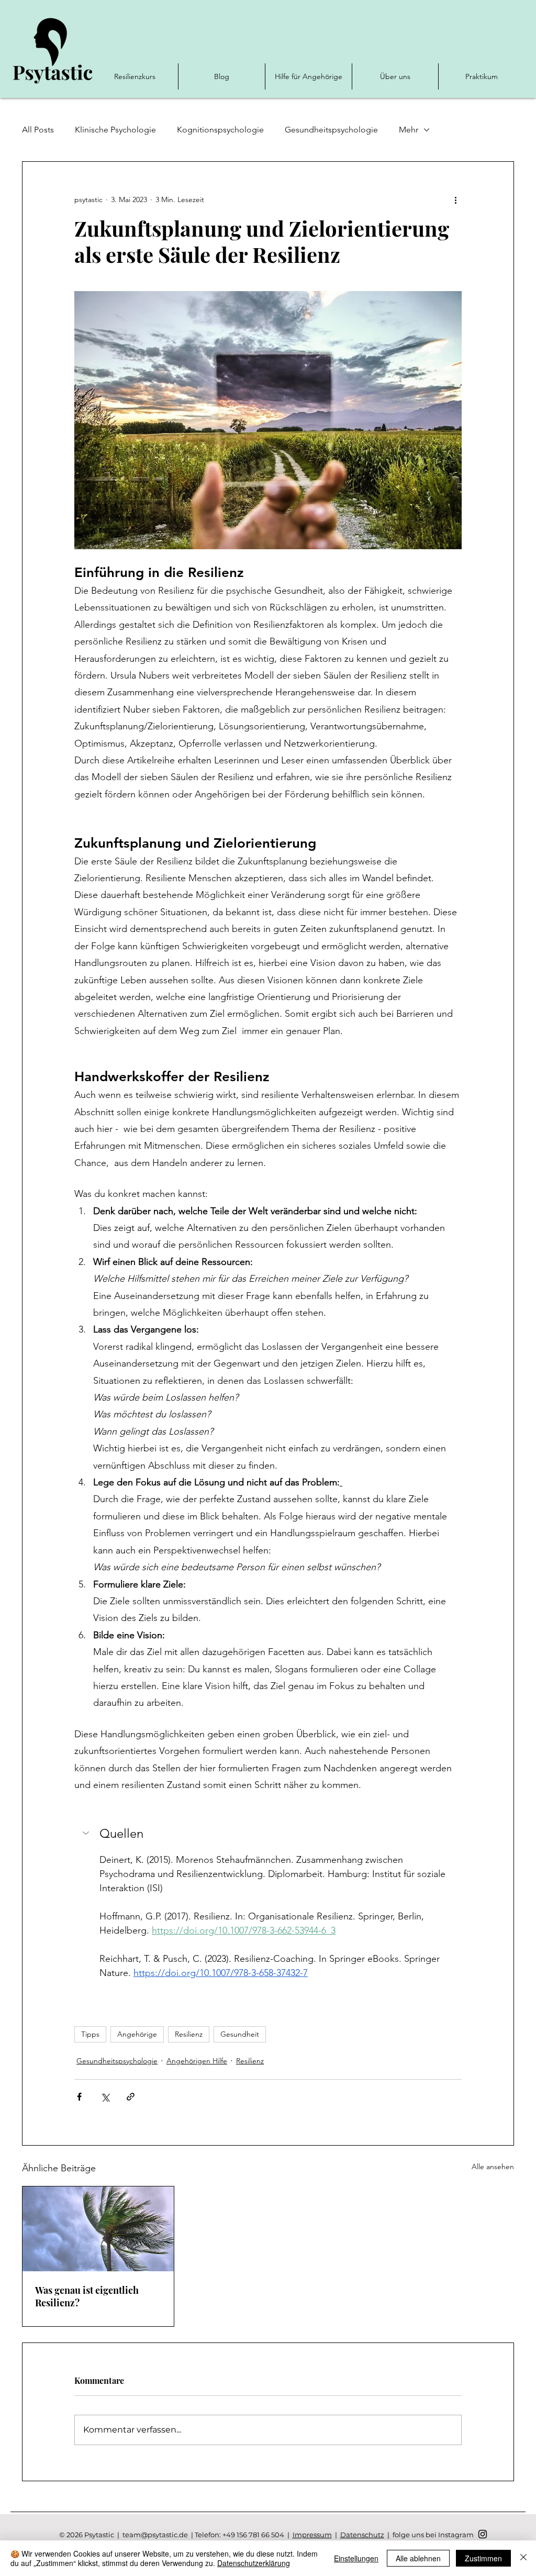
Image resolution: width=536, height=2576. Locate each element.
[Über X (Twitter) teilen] (105, 2097)
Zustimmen (483, 2558)
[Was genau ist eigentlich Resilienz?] (98, 2229)
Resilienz (189, 2034)
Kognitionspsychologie (220, 130)
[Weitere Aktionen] (455, 199)
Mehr (409, 130)
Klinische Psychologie (115, 130)
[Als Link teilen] (131, 2097)
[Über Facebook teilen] (79, 2097)
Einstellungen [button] (356, 2558)
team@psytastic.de (155, 2535)
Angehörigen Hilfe (197, 2061)
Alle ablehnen (418, 2558)
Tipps (90, 2034)
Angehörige (137, 2034)
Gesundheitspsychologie (331, 130)
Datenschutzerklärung (254, 2563)
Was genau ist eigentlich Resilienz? (87, 2296)
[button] (268, 1834)
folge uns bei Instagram (432, 2535)
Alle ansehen (493, 2167)
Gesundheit (240, 2034)
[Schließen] (523, 2558)
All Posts (38, 130)
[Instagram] (483, 2534)
